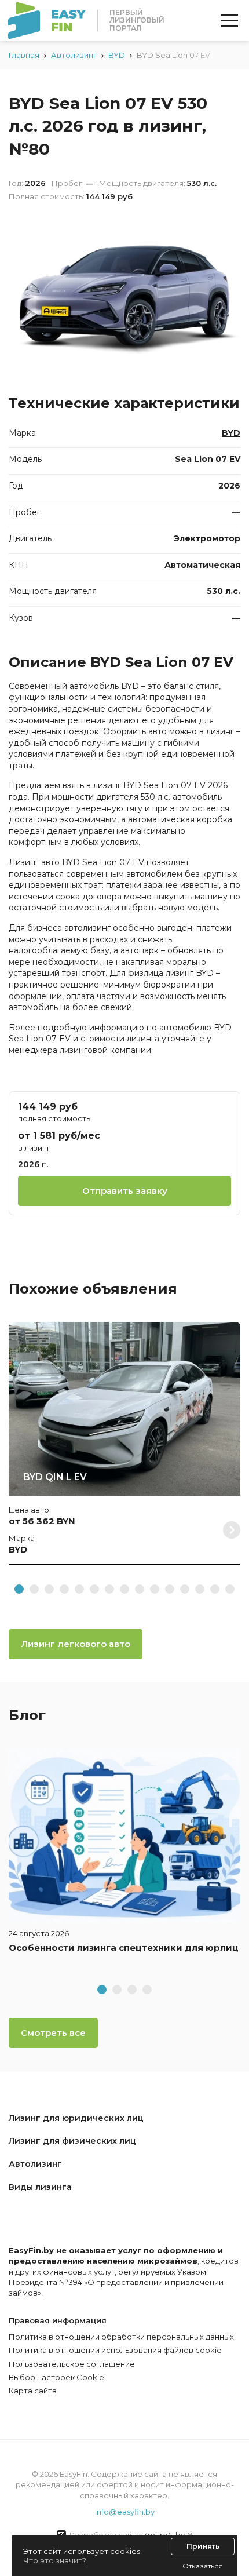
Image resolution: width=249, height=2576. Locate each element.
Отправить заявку (125, 1191)
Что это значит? (55, 2560)
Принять (203, 2546)
